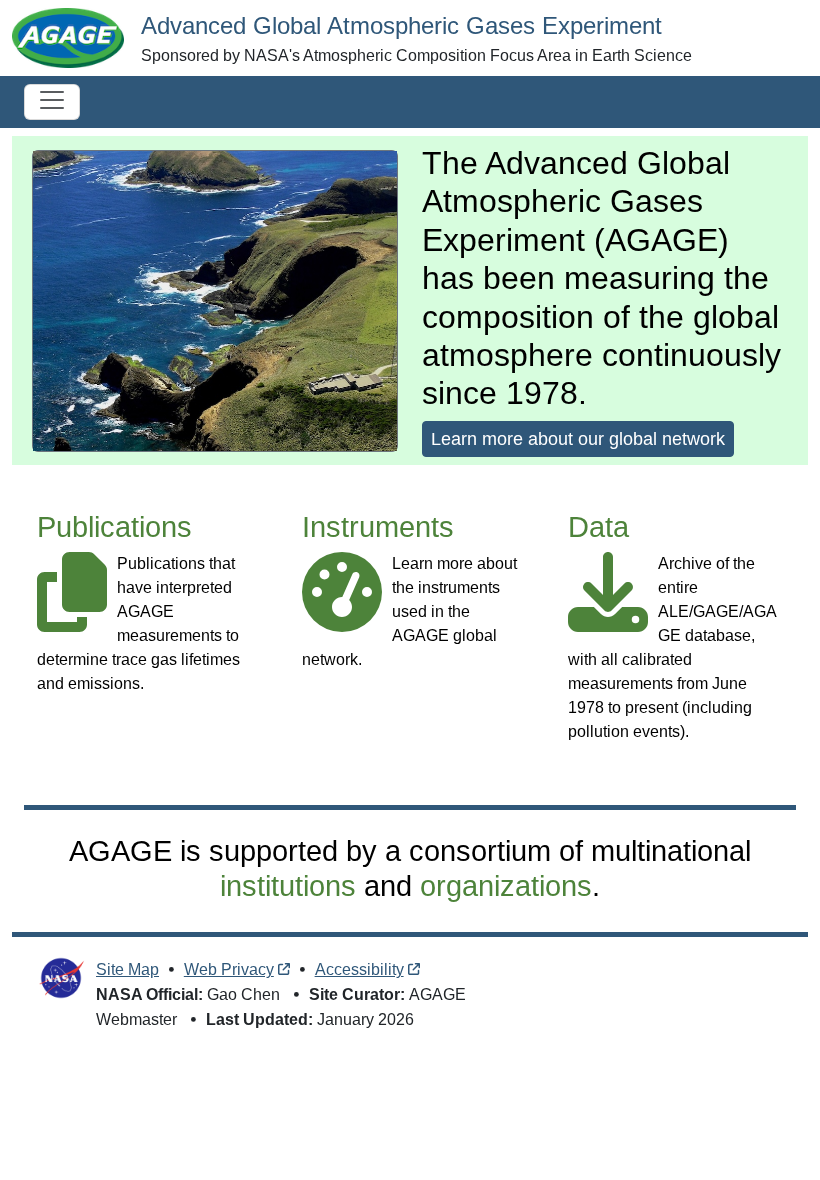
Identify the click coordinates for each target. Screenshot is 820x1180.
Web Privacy (229, 969)
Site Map (127, 969)
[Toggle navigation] (52, 102)
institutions (288, 886)
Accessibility (359, 969)
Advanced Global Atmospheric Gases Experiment (401, 25)
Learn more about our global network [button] (578, 439)
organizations (506, 886)
